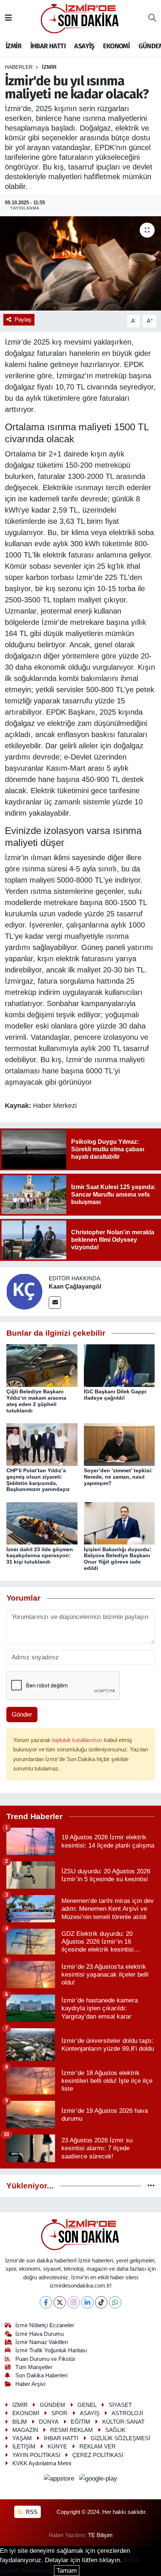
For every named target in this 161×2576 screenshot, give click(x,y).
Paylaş (23, 320)
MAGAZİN (25, 2430)
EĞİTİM (80, 2422)
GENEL (87, 2405)
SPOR (59, 2413)
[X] (60, 2302)
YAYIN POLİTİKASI (36, 2455)
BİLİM (20, 2422)
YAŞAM (22, 2438)
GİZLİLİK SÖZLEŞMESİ (120, 2438)
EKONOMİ (116, 46)
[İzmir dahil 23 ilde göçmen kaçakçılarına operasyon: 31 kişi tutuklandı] (42, 1523)
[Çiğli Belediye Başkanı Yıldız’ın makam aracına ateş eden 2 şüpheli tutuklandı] (42, 1365)
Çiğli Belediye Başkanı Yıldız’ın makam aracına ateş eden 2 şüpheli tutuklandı (36, 1401)
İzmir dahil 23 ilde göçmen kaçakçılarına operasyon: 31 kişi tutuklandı (40, 1556)
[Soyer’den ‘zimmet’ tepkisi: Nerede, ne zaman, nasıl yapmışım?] (119, 1444)
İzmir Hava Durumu (40, 2334)
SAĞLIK (115, 2430)
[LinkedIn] (87, 2302)
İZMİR (13, 46)
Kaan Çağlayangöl (75, 1287)
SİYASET (120, 2405)
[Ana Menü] (8, 18)
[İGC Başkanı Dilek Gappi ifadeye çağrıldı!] (119, 1365)
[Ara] (152, 18)
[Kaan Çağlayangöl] (24, 1291)
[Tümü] (151, 2186)
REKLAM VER (98, 2447)
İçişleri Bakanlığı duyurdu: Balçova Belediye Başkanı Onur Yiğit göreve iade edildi (118, 1559)
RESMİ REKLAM (72, 2430)
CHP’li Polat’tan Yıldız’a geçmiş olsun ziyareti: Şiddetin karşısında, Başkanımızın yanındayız (38, 1480)
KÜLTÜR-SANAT (123, 2422)
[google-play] (98, 2480)
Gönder (22, 1715)
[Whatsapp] (115, 2302)
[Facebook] (46, 2302)
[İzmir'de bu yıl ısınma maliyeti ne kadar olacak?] (80, 263)
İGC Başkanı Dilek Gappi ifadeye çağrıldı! (115, 1395)
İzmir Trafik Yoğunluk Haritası (51, 2350)
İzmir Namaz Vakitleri (42, 2342)
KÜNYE (57, 2447)
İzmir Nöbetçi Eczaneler (45, 2325)
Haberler (19, 67)
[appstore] (60, 2480)
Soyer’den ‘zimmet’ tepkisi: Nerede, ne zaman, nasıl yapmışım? (118, 1477)
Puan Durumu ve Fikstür (45, 2359)
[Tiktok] (101, 2302)
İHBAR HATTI (48, 46)
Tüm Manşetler (34, 2367)
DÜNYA (49, 2422)
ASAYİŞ (84, 46)
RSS (31, 2512)
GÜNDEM (52, 2405)
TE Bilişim (100, 2535)
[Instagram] (74, 2302)
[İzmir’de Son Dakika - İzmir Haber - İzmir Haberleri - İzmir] (80, 18)
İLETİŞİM (24, 2447)
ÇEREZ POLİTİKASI (98, 2455)
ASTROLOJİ (127, 2413)
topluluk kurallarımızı (78, 1740)
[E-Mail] (55, 1303)
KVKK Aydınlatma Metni (42, 2463)
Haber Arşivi (30, 2384)
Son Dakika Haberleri (41, 2375)
